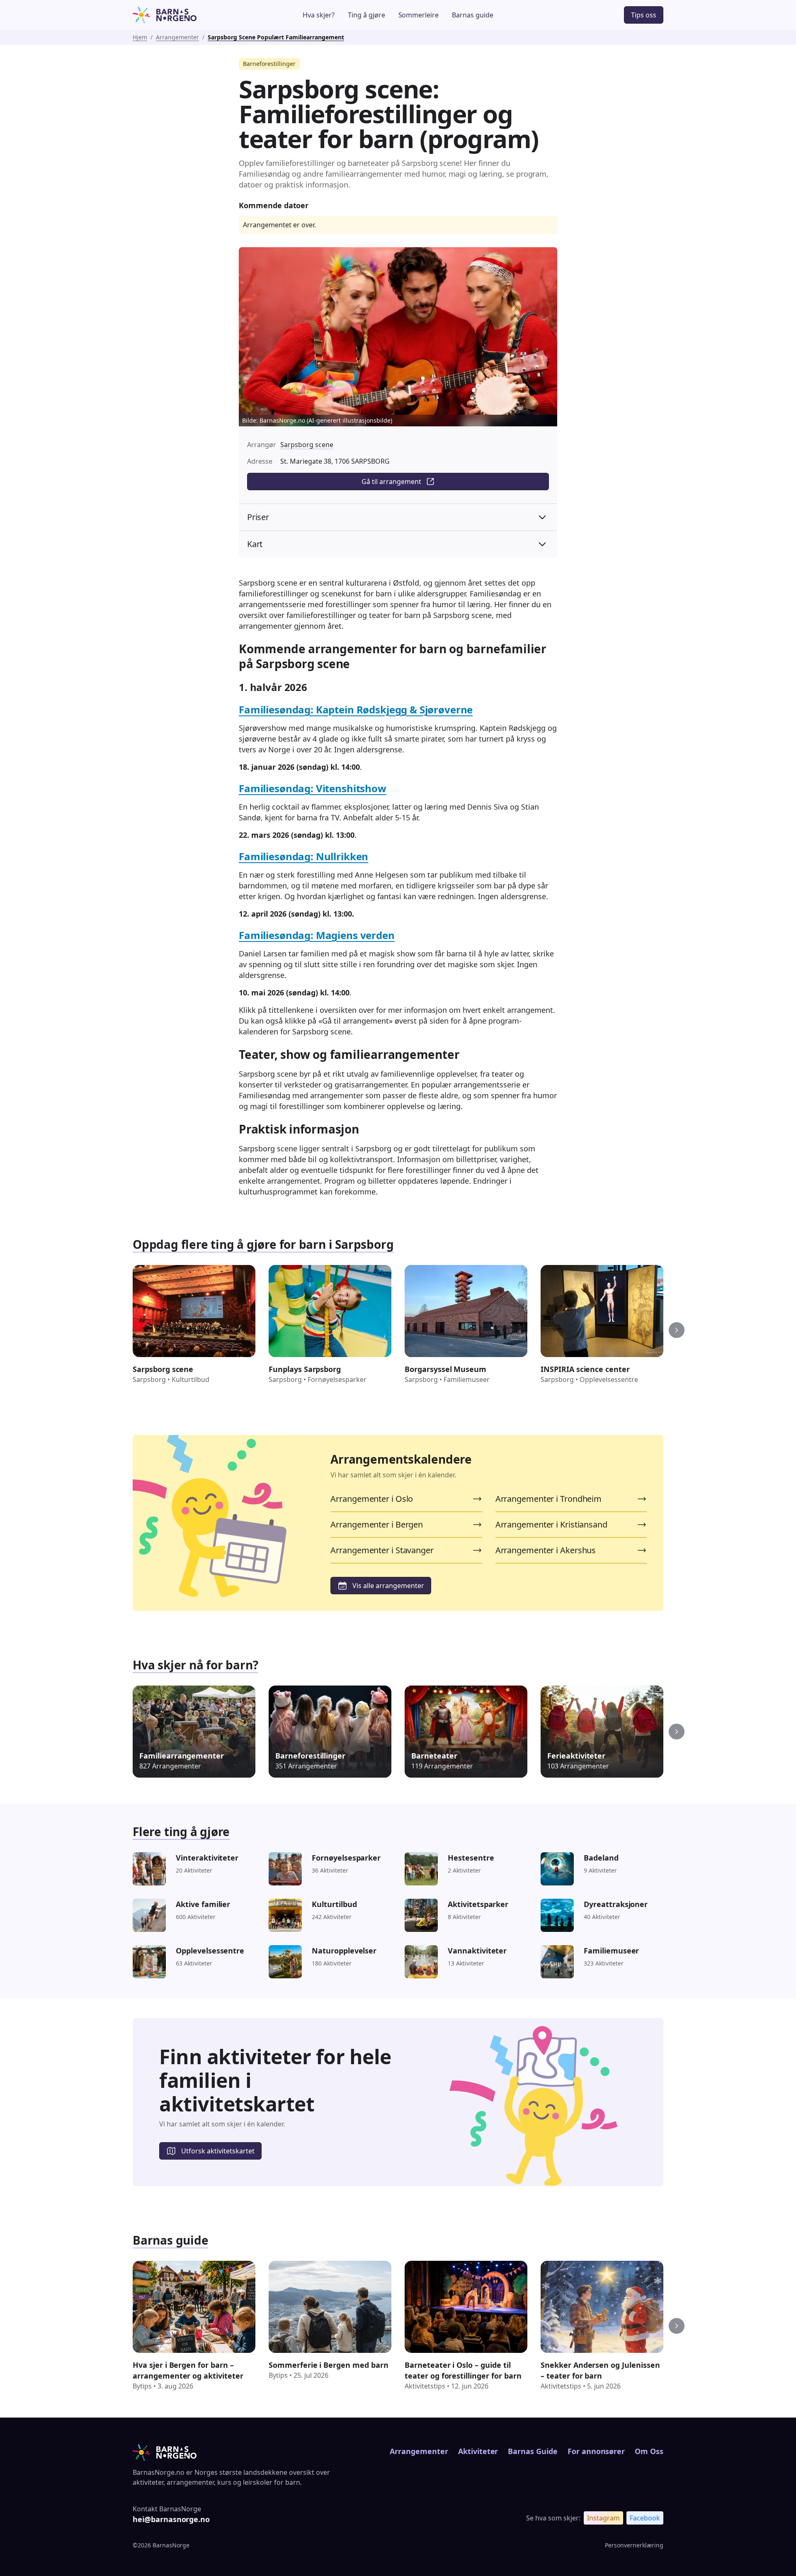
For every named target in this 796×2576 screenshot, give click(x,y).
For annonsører (596, 2451)
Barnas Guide (533, 2451)
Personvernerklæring (634, 2545)
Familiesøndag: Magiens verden (317, 935)
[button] (677, 1330)
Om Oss (649, 2451)
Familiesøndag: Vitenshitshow (313, 788)
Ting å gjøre (366, 15)
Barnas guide (473, 15)
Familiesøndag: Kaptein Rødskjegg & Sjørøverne (356, 709)
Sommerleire (419, 15)
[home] (188, 15)
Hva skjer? (319, 15)
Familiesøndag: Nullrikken (303, 856)
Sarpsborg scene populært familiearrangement (276, 37)
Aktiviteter (478, 2451)
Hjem (140, 37)
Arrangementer (177, 37)
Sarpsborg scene (307, 445)
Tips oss (644, 15)
